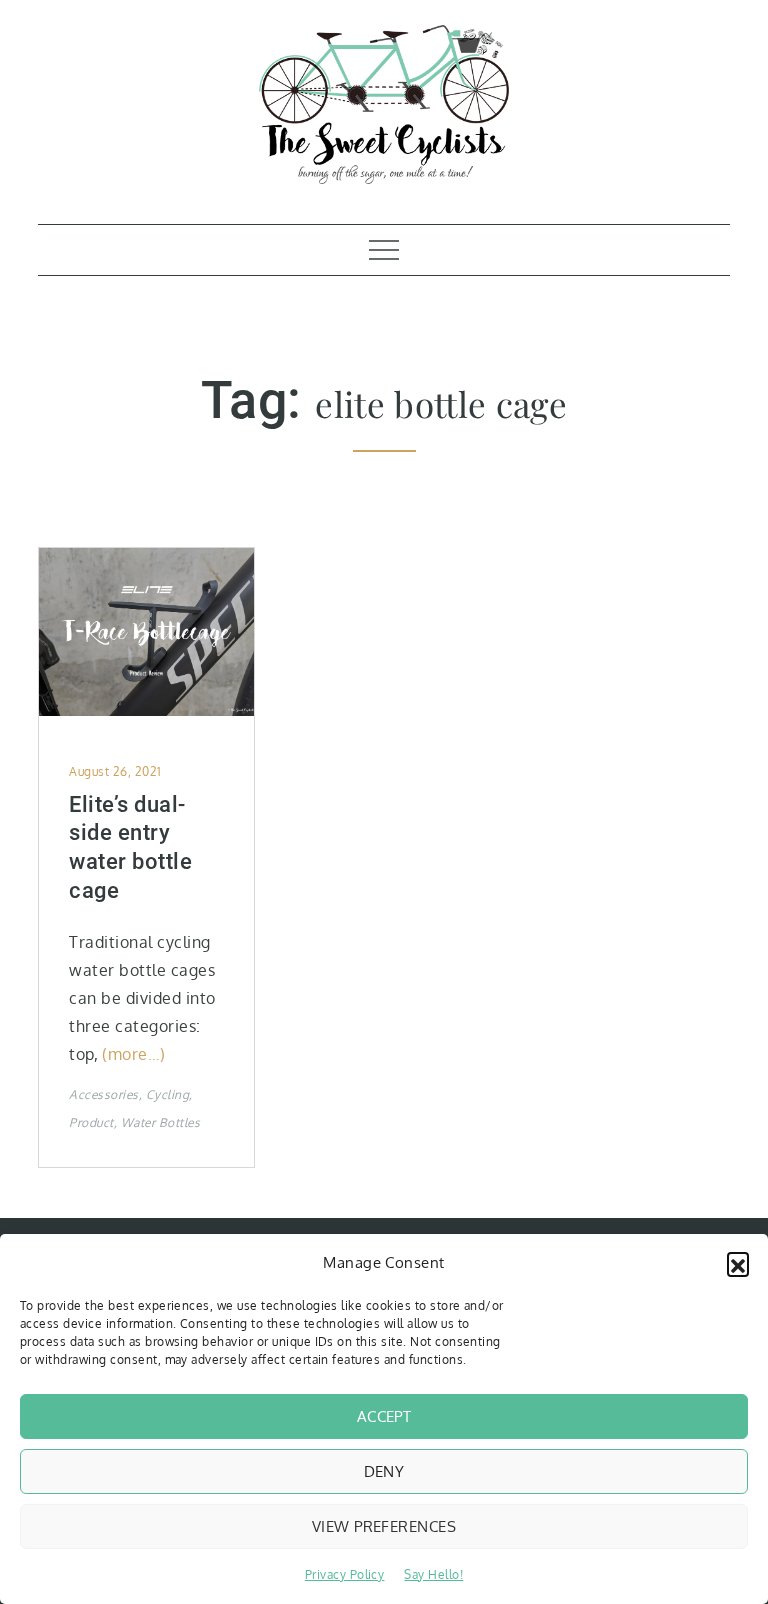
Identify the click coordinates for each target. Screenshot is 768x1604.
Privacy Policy (345, 1574)
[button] (738, 1263)
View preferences (384, 1526)
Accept (384, 1416)
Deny (384, 1471)
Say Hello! (433, 1574)
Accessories (103, 1094)
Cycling (167, 1094)
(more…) (133, 1054)
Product (91, 1122)
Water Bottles (160, 1122)
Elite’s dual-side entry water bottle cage (130, 847)
